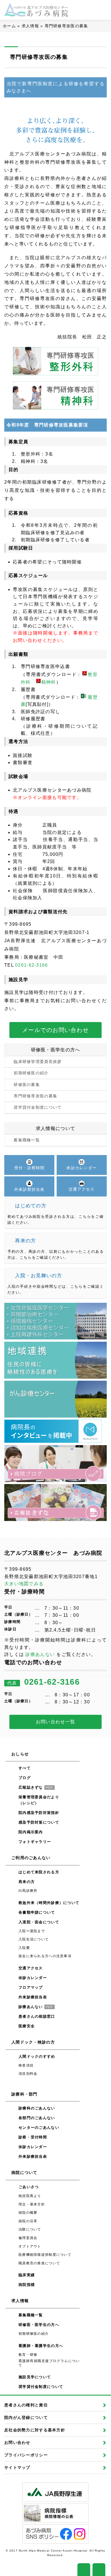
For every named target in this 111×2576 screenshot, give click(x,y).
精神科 (49, 682)
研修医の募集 (27, 1085)
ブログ (25, 1778)
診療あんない (40, 1654)
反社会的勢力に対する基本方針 (35, 2430)
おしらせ (20, 1754)
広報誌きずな (36, 1787)
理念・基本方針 (32, 2204)
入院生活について (34, 1939)
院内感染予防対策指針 (39, 1813)
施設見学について (35, 2377)
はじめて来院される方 (39, 1872)
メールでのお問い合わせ (55, 1030)
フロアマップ (31, 1987)
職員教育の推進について (39, 2263)
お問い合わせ (17, 2442)
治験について (30, 2229)
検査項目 (26, 2065)
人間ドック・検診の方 (33, 2042)
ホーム (9, 26)
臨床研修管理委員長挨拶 (38, 1062)
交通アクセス (31, 1968)
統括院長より (30, 2196)
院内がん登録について (26, 2417)
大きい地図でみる (24, 1584)
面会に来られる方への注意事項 (45, 1956)
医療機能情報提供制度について (45, 2255)
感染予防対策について (39, 1822)
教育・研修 (28, 2355)
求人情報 (30, 26)
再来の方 (27, 1882)
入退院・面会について (39, 1922)
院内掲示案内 (31, 1832)
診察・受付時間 (33, 2137)
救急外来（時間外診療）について (49, 1903)
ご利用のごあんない (31, 1858)
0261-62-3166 (31, 965)
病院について (24, 2173)
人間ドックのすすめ (37, 2056)
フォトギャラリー (35, 1842)
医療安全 (27, 2026)
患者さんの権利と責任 (26, 2405)
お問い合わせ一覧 (55, 1722)
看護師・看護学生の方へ (41, 2346)
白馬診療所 (28, 1891)
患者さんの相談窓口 (37, 2016)
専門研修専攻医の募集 (35, 1096)
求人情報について (55, 1128)
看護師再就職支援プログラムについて (49, 2363)
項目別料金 (28, 2074)
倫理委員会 (28, 2238)
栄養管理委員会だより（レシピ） (39, 1800)
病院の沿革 (28, 2221)
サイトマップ (17, 2467)
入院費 (24, 1948)
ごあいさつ (29, 2187)
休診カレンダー (33, 1978)
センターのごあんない (39, 2127)
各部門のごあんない (37, 2118)
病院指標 (27, 2285)
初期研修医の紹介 (31, 1073)
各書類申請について (37, 1912)
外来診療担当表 (33, 1997)
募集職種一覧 (27, 1140)
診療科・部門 (24, 2094)
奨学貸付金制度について (38, 1107)
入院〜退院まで (32, 1931)
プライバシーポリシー (26, 2455)
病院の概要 (28, 2213)
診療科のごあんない (37, 2108)
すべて (25, 1768)
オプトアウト (30, 2246)
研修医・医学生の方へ (56, 1050)
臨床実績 (27, 2275)
